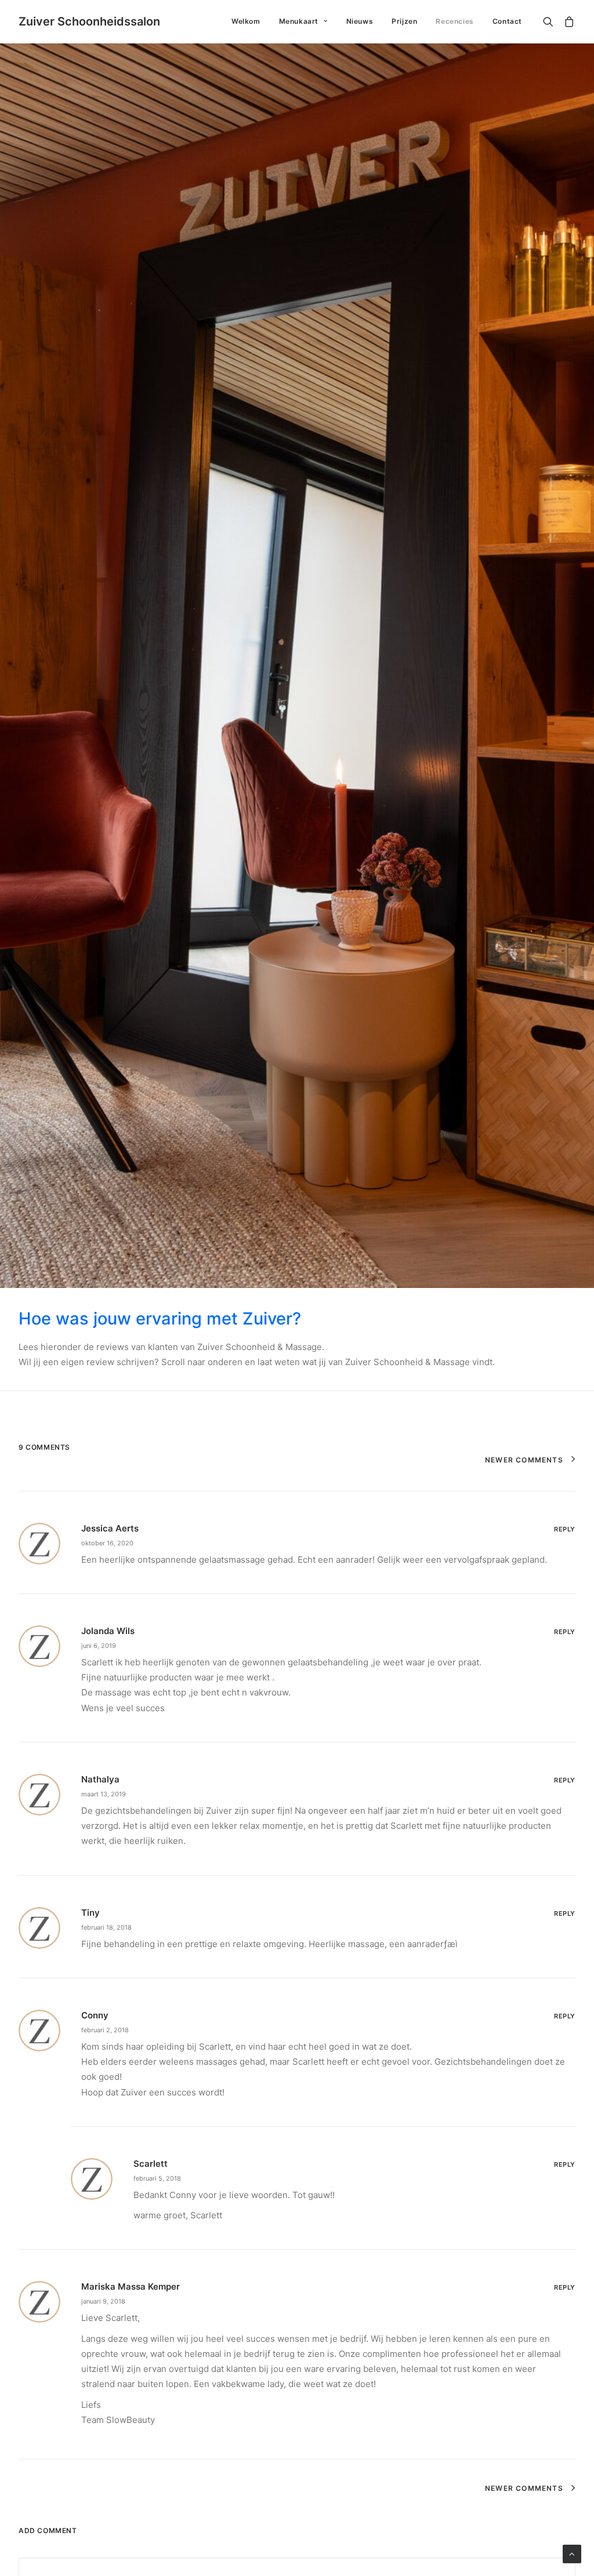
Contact (507, 21)
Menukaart (299, 21)
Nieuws (360, 21)
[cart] (567, 21)
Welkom (246, 21)
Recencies (454, 21)
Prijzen (404, 21)
